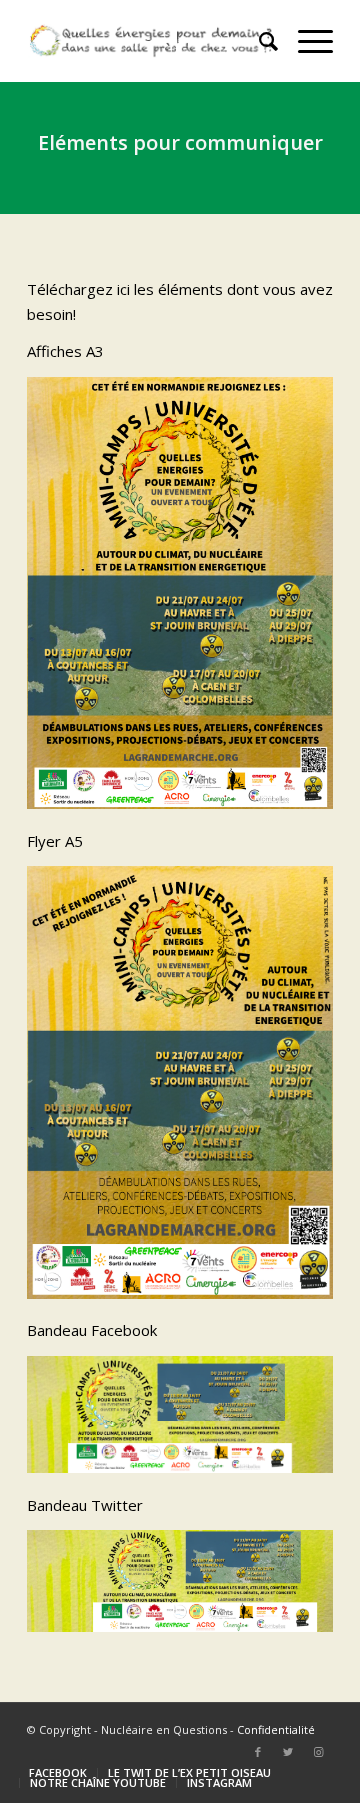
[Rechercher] (258, 41)
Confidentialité (276, 1729)
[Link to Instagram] (318, 1752)
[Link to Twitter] (288, 1752)
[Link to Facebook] (258, 1752)
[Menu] (305, 41)
